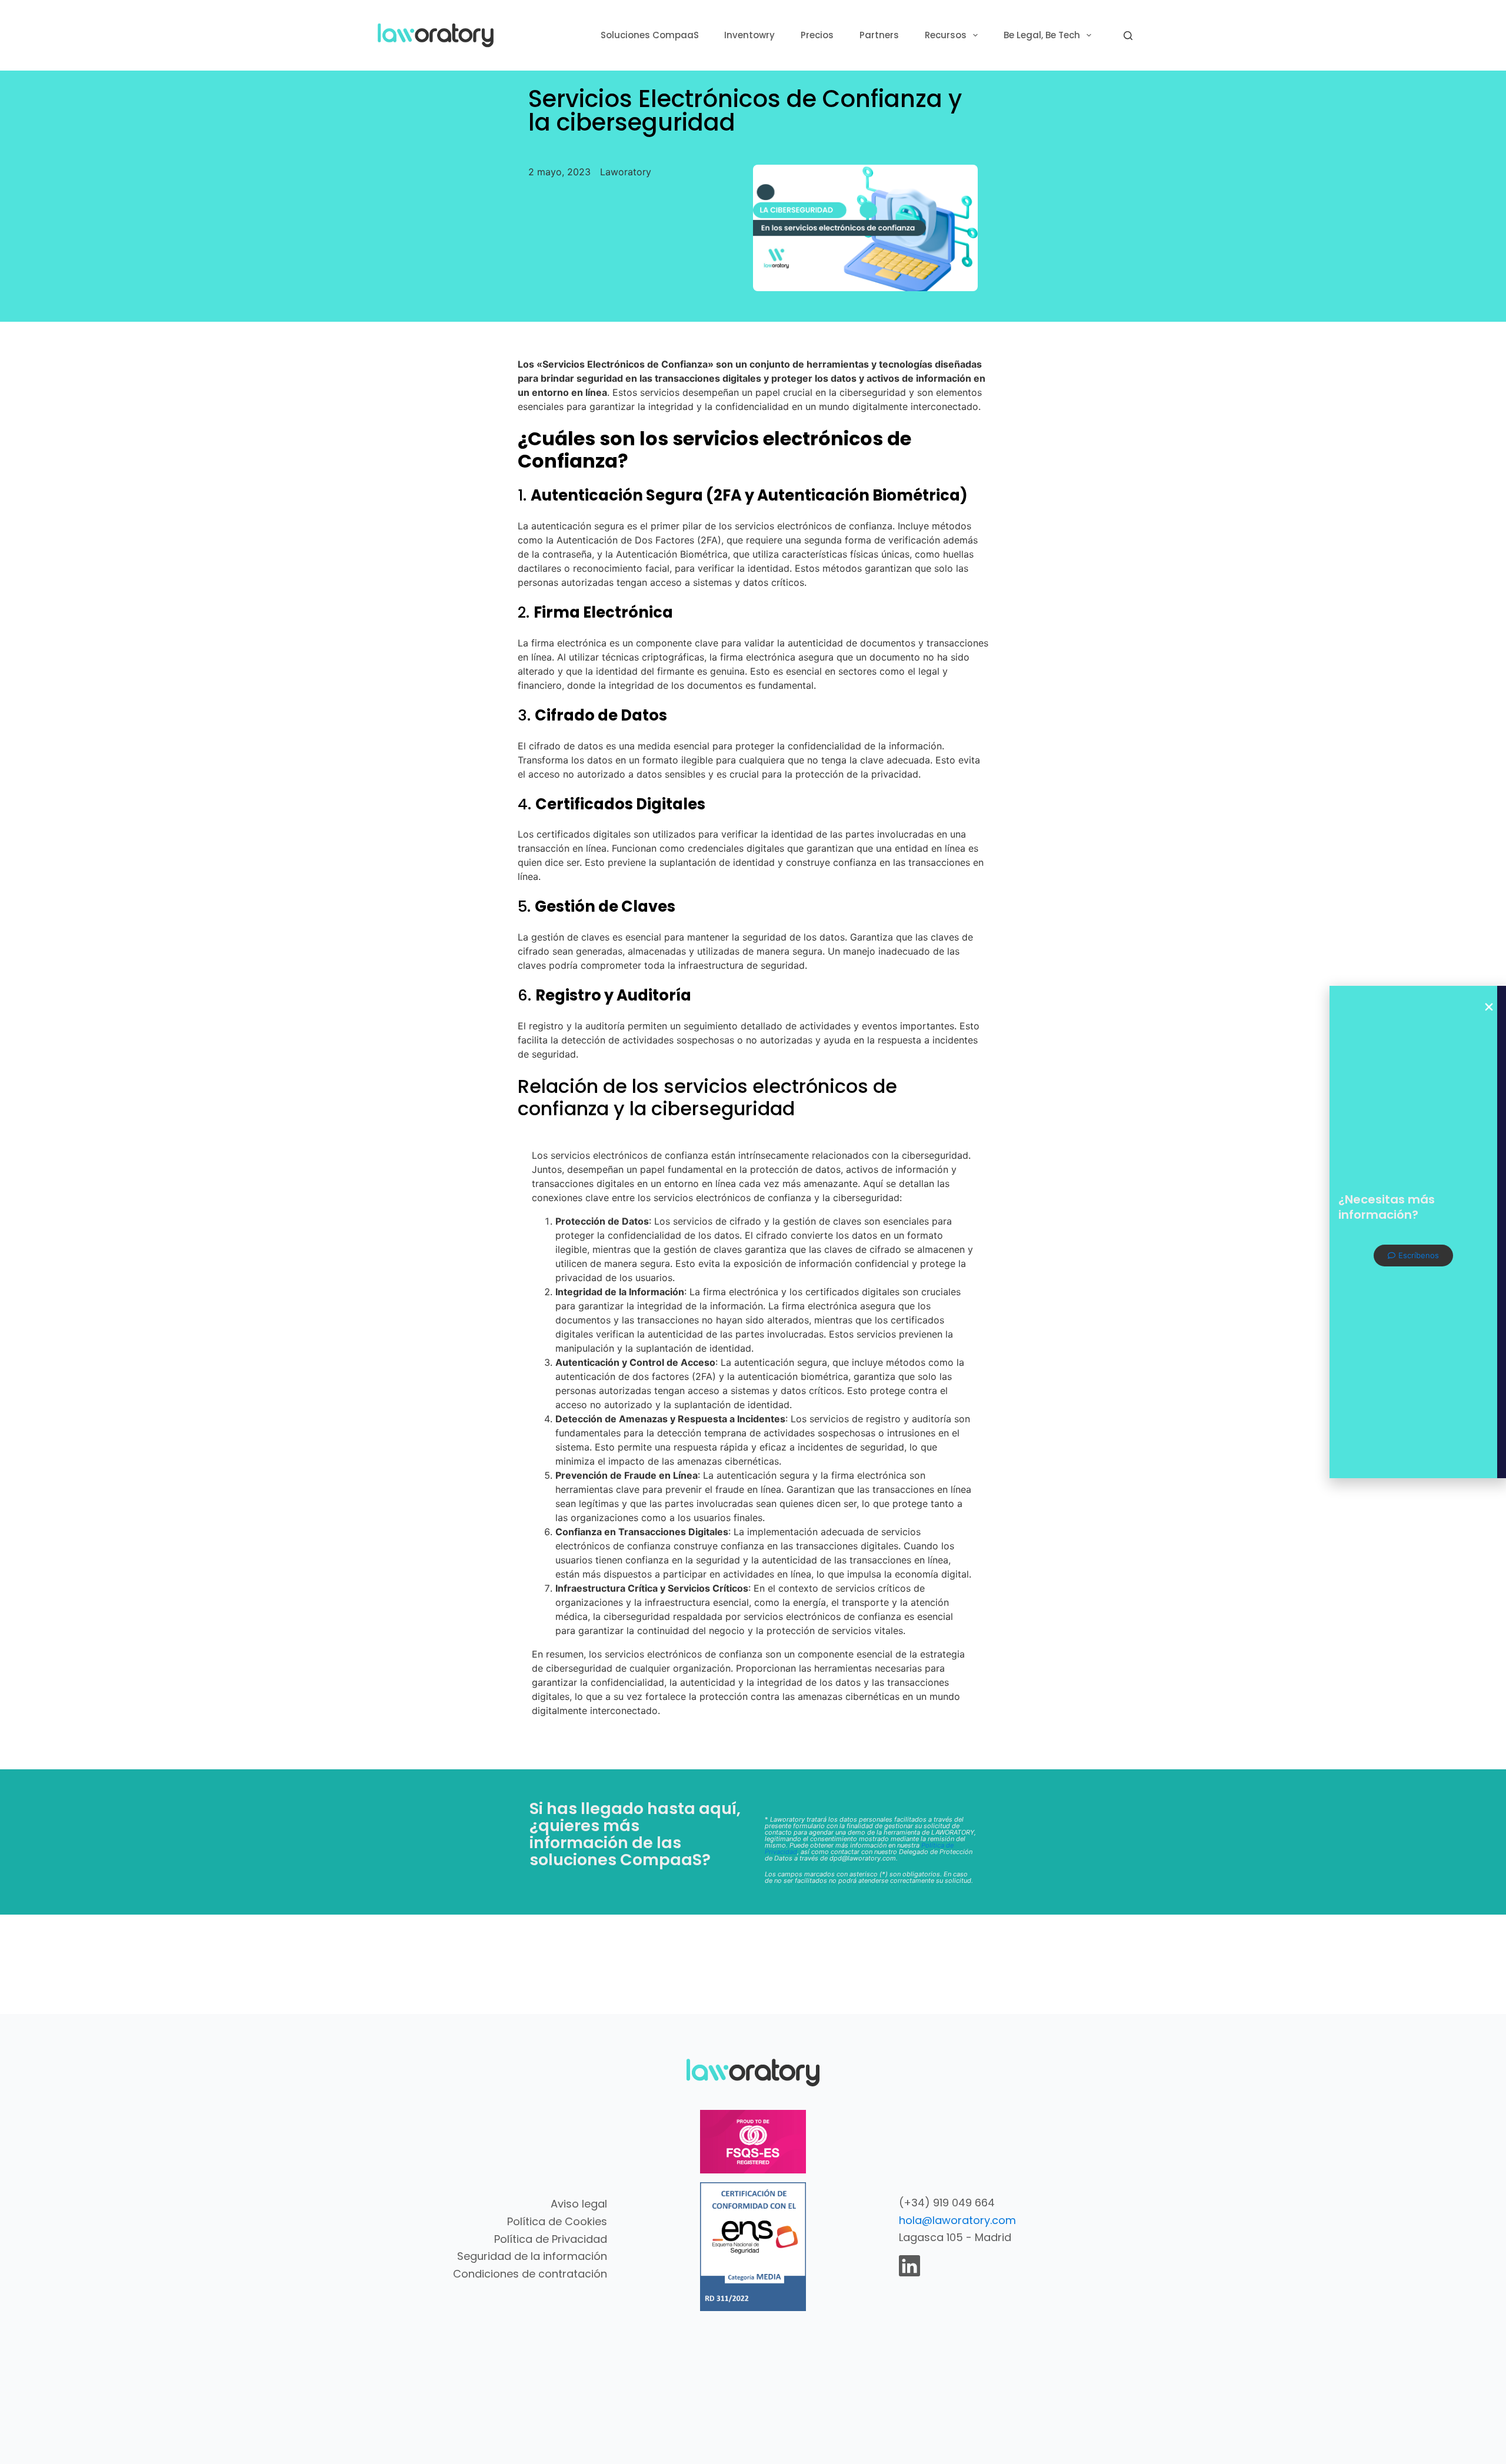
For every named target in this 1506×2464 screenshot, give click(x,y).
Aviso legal (579, 2204)
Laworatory (626, 172)
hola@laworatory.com (957, 2220)
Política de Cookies (557, 2221)
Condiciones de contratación (530, 2274)
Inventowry (749, 35)
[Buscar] (1128, 36)
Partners (879, 35)
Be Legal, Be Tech (1042, 35)
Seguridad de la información (532, 2256)
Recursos (946, 35)
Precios (817, 35)
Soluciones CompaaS (650, 35)
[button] (1489, 1007)
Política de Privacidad (551, 2239)
